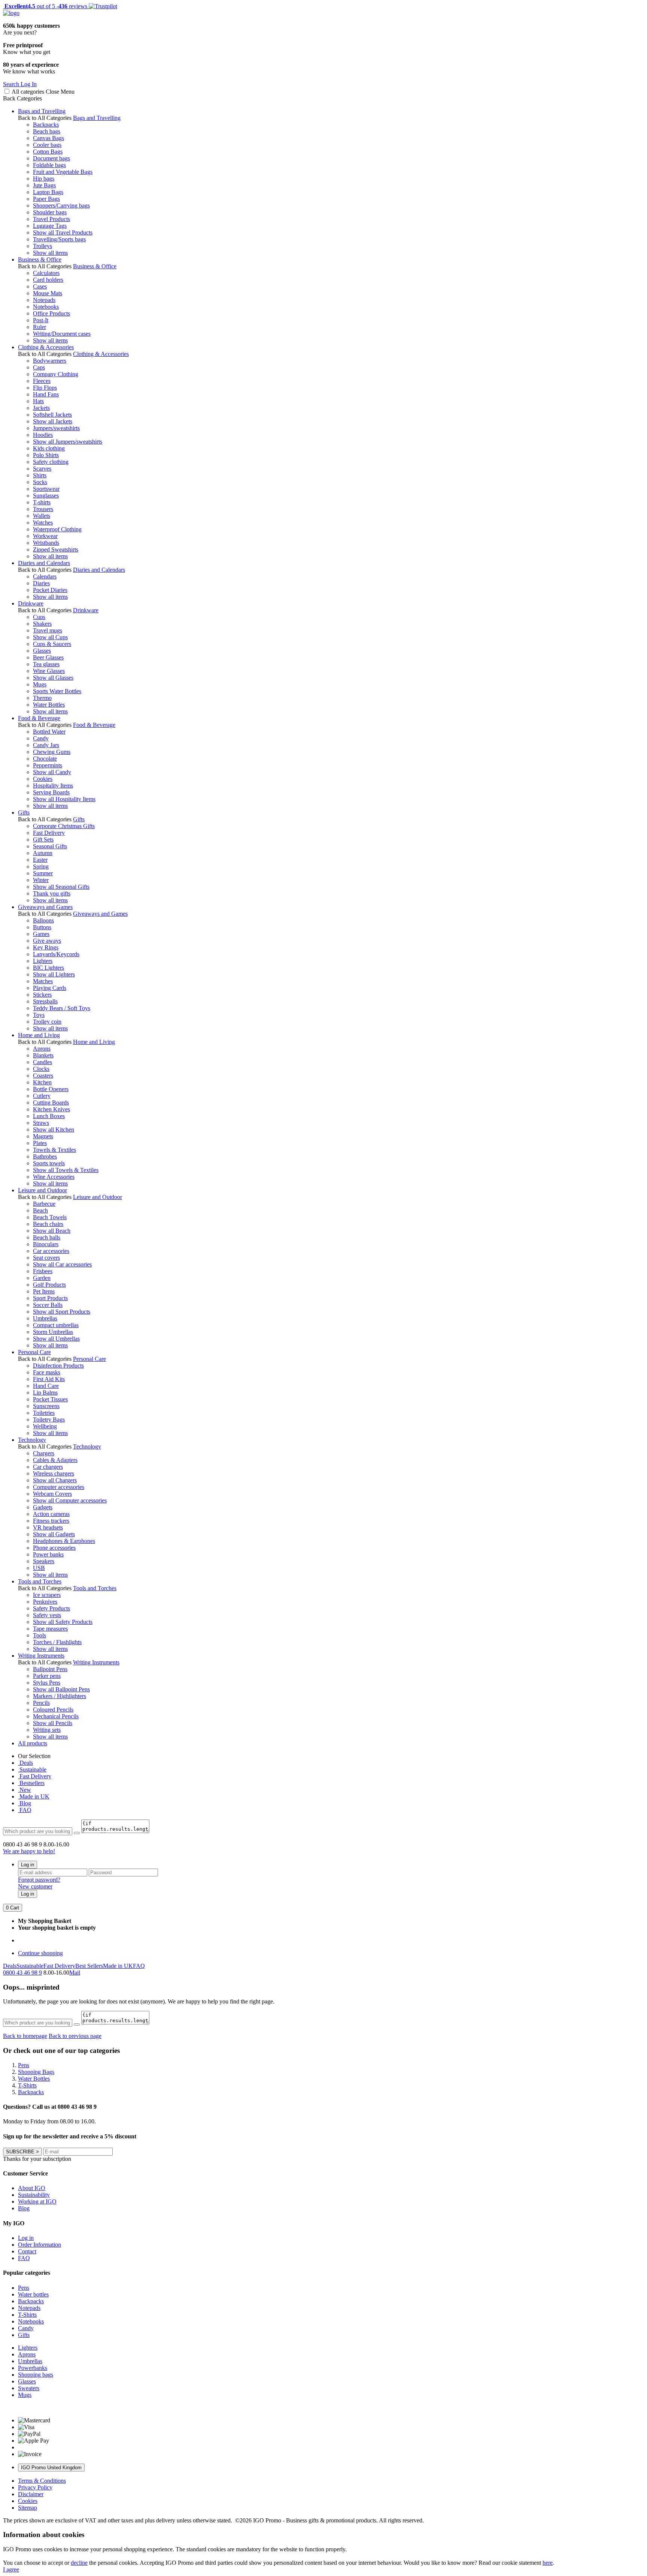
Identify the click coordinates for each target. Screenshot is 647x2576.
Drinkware (31, 603)
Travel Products (51, 219)
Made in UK (34, 1796)
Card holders (48, 280)
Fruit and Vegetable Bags (63, 172)
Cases (40, 286)
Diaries (41, 583)
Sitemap (28, 2508)
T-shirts (42, 502)
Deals (25, 1763)
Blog (25, 1803)
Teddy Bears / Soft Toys (62, 1008)
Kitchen (42, 1082)
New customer (35, 1886)
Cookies (43, 779)
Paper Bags (46, 199)
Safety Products (51, 1608)
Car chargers (48, 1467)
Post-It (41, 320)
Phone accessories (54, 1548)
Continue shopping (40, 1953)
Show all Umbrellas (56, 1339)
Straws (41, 1123)
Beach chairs (48, 1224)
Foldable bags (49, 165)
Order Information (40, 2245)
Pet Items (44, 1291)
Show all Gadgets (54, 1534)
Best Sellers (89, 1966)
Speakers (44, 1561)
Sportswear (46, 489)
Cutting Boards (51, 1103)
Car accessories (51, 1251)
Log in (28, 1865)
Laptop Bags (48, 192)
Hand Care (46, 1386)
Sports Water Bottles (57, 691)
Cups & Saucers (52, 644)
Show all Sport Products (62, 1312)
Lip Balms (45, 1393)
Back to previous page (75, 2036)
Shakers (42, 624)
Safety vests (47, 1615)
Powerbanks (33, 2368)
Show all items (50, 253)
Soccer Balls (48, 1305)
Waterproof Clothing (57, 529)
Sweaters (29, 2388)
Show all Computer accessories (70, 1500)
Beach (40, 1210)
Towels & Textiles (54, 1150)
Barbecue (44, 1204)
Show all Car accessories (62, 1264)
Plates (40, 1143)
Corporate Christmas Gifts (64, 826)
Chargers (44, 1453)
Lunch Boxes (49, 1116)
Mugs (40, 684)
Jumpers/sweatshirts (56, 428)
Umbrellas (45, 1318)
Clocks (41, 1069)
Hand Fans (46, 394)
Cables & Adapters (55, 1460)
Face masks (47, 1372)
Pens (24, 2288)
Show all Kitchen (54, 1130)
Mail (75, 1973)
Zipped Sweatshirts (56, 549)
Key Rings (46, 947)
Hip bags (44, 179)
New (25, 1790)
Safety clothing (51, 462)
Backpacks (46, 125)
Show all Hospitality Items (64, 799)
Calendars (45, 576)
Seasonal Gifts (50, 846)
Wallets (42, 516)
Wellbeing (45, 1426)
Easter (40, 860)
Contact (27, 2251)
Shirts (40, 475)
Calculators (46, 273)
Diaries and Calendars (44, 563)
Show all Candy (52, 772)
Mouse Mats (48, 293)
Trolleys (42, 246)
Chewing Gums (52, 752)
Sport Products (50, 1298)
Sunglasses (46, 496)
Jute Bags (44, 185)
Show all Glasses (53, 678)
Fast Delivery (49, 833)
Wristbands (46, 543)
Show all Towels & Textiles (66, 1170)
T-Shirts (27, 2315)
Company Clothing (56, 374)
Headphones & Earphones (64, 1541)
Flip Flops (45, 388)
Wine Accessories (54, 1177)
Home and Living (39, 1035)
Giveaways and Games (45, 907)
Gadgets (43, 1507)
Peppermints (48, 765)
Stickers (42, 995)
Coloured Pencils (53, 1710)
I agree (11, 2569)
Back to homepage (25, 2036)
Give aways (47, 941)
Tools (40, 1635)
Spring (41, 866)
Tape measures (50, 1629)
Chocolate (45, 759)
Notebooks (46, 307)
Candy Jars (46, 745)
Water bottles (33, 2294)
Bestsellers (31, 1783)
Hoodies (43, 435)
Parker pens (47, 1676)
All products (33, 1743)
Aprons (42, 1049)
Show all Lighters (54, 974)
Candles (42, 1062)
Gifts (24, 813)
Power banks (48, 1554)
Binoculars (46, 1244)
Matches (43, 981)
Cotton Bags (48, 152)
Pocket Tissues (50, 1399)
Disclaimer (31, 2494)
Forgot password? (39, 1880)
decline (79, 2563)
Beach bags (47, 131)
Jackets (41, 408)
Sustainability (34, 2195)
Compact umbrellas (56, 1325)
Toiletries (44, 1413)
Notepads (44, 300)
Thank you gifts (52, 893)
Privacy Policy (35, 2487)
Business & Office (40, 259)
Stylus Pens (47, 1683)
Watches (43, 523)
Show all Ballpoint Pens (61, 1689)
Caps (39, 367)
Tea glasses (46, 664)
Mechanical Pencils (56, 1716)
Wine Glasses (49, 671)
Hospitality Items (53, 786)
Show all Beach (52, 1231)
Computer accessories (59, 1487)
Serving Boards (51, 792)
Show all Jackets (53, 421)
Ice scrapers (47, 1595)
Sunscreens (46, 1406)
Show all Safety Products (63, 1622)
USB (39, 1568)
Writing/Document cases (62, 334)
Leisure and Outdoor (42, 1190)
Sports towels (49, 1163)
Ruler (40, 327)
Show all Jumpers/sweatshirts (68, 442)
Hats (38, 401)
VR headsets (48, 1527)
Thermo (42, 698)
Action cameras (51, 1514)
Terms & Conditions (42, 2481)
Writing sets (47, 1730)
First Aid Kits (49, 1379)
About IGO (32, 2188)
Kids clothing (49, 448)
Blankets (43, 1055)
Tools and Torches (40, 1581)
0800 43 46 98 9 (22, 1973)
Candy (41, 738)
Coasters (43, 1076)
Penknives (45, 1602)
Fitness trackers (51, 1521)
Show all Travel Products (63, 232)
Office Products (51, 313)
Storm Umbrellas (53, 1332)
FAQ (25, 1810)
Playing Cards (50, 988)
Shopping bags (36, 2375)
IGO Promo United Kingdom (51, 2468)
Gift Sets (43, 839)
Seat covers (46, 1258)
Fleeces (42, 381)
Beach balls (47, 1237)
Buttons (42, 927)
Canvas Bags (48, 138)
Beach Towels (50, 1217)
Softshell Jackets (52, 415)
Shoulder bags (50, 212)
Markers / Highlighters (60, 1696)
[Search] (77, 1833)
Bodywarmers (50, 361)
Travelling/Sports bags (59, 239)
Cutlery (42, 1096)
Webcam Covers (52, 1494)
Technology (32, 1440)
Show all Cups (50, 637)
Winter (41, 880)
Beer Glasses (48, 657)
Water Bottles (49, 705)
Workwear (45, 536)
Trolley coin (47, 1022)
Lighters (43, 961)
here (548, 2563)
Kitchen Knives (51, 1109)
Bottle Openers (51, 1089)
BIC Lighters (48, 968)
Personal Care (34, 1352)
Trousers (43, 509)
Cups (39, 617)
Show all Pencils (53, 1723)
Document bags (51, 158)
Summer (43, 873)
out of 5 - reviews (45, 6)
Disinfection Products (58, 1366)
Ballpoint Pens (50, 1669)
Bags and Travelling (42, 111)
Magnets (43, 1136)
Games (41, 934)
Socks (40, 482)
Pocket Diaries (50, 590)
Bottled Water (49, 732)
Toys (39, 1015)
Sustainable (32, 1769)
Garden (42, 1278)
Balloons (43, 920)
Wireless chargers (54, 1473)
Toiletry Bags (49, 1420)
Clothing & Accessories (46, 347)
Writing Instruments (41, 1656)
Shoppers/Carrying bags (61, 206)
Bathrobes (45, 1156)
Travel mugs (48, 630)
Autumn (43, 853)
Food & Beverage (39, 718)
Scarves (42, 469)
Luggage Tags (50, 226)
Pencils (41, 1703)
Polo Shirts (46, 455)
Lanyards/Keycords (56, 954)
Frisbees (43, 1271)
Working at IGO (37, 2201)
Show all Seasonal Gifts (61, 887)
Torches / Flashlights (57, 1642)
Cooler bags (47, 145)
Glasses (42, 651)
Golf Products (49, 1285)
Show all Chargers (55, 1480)
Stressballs (45, 1001)
